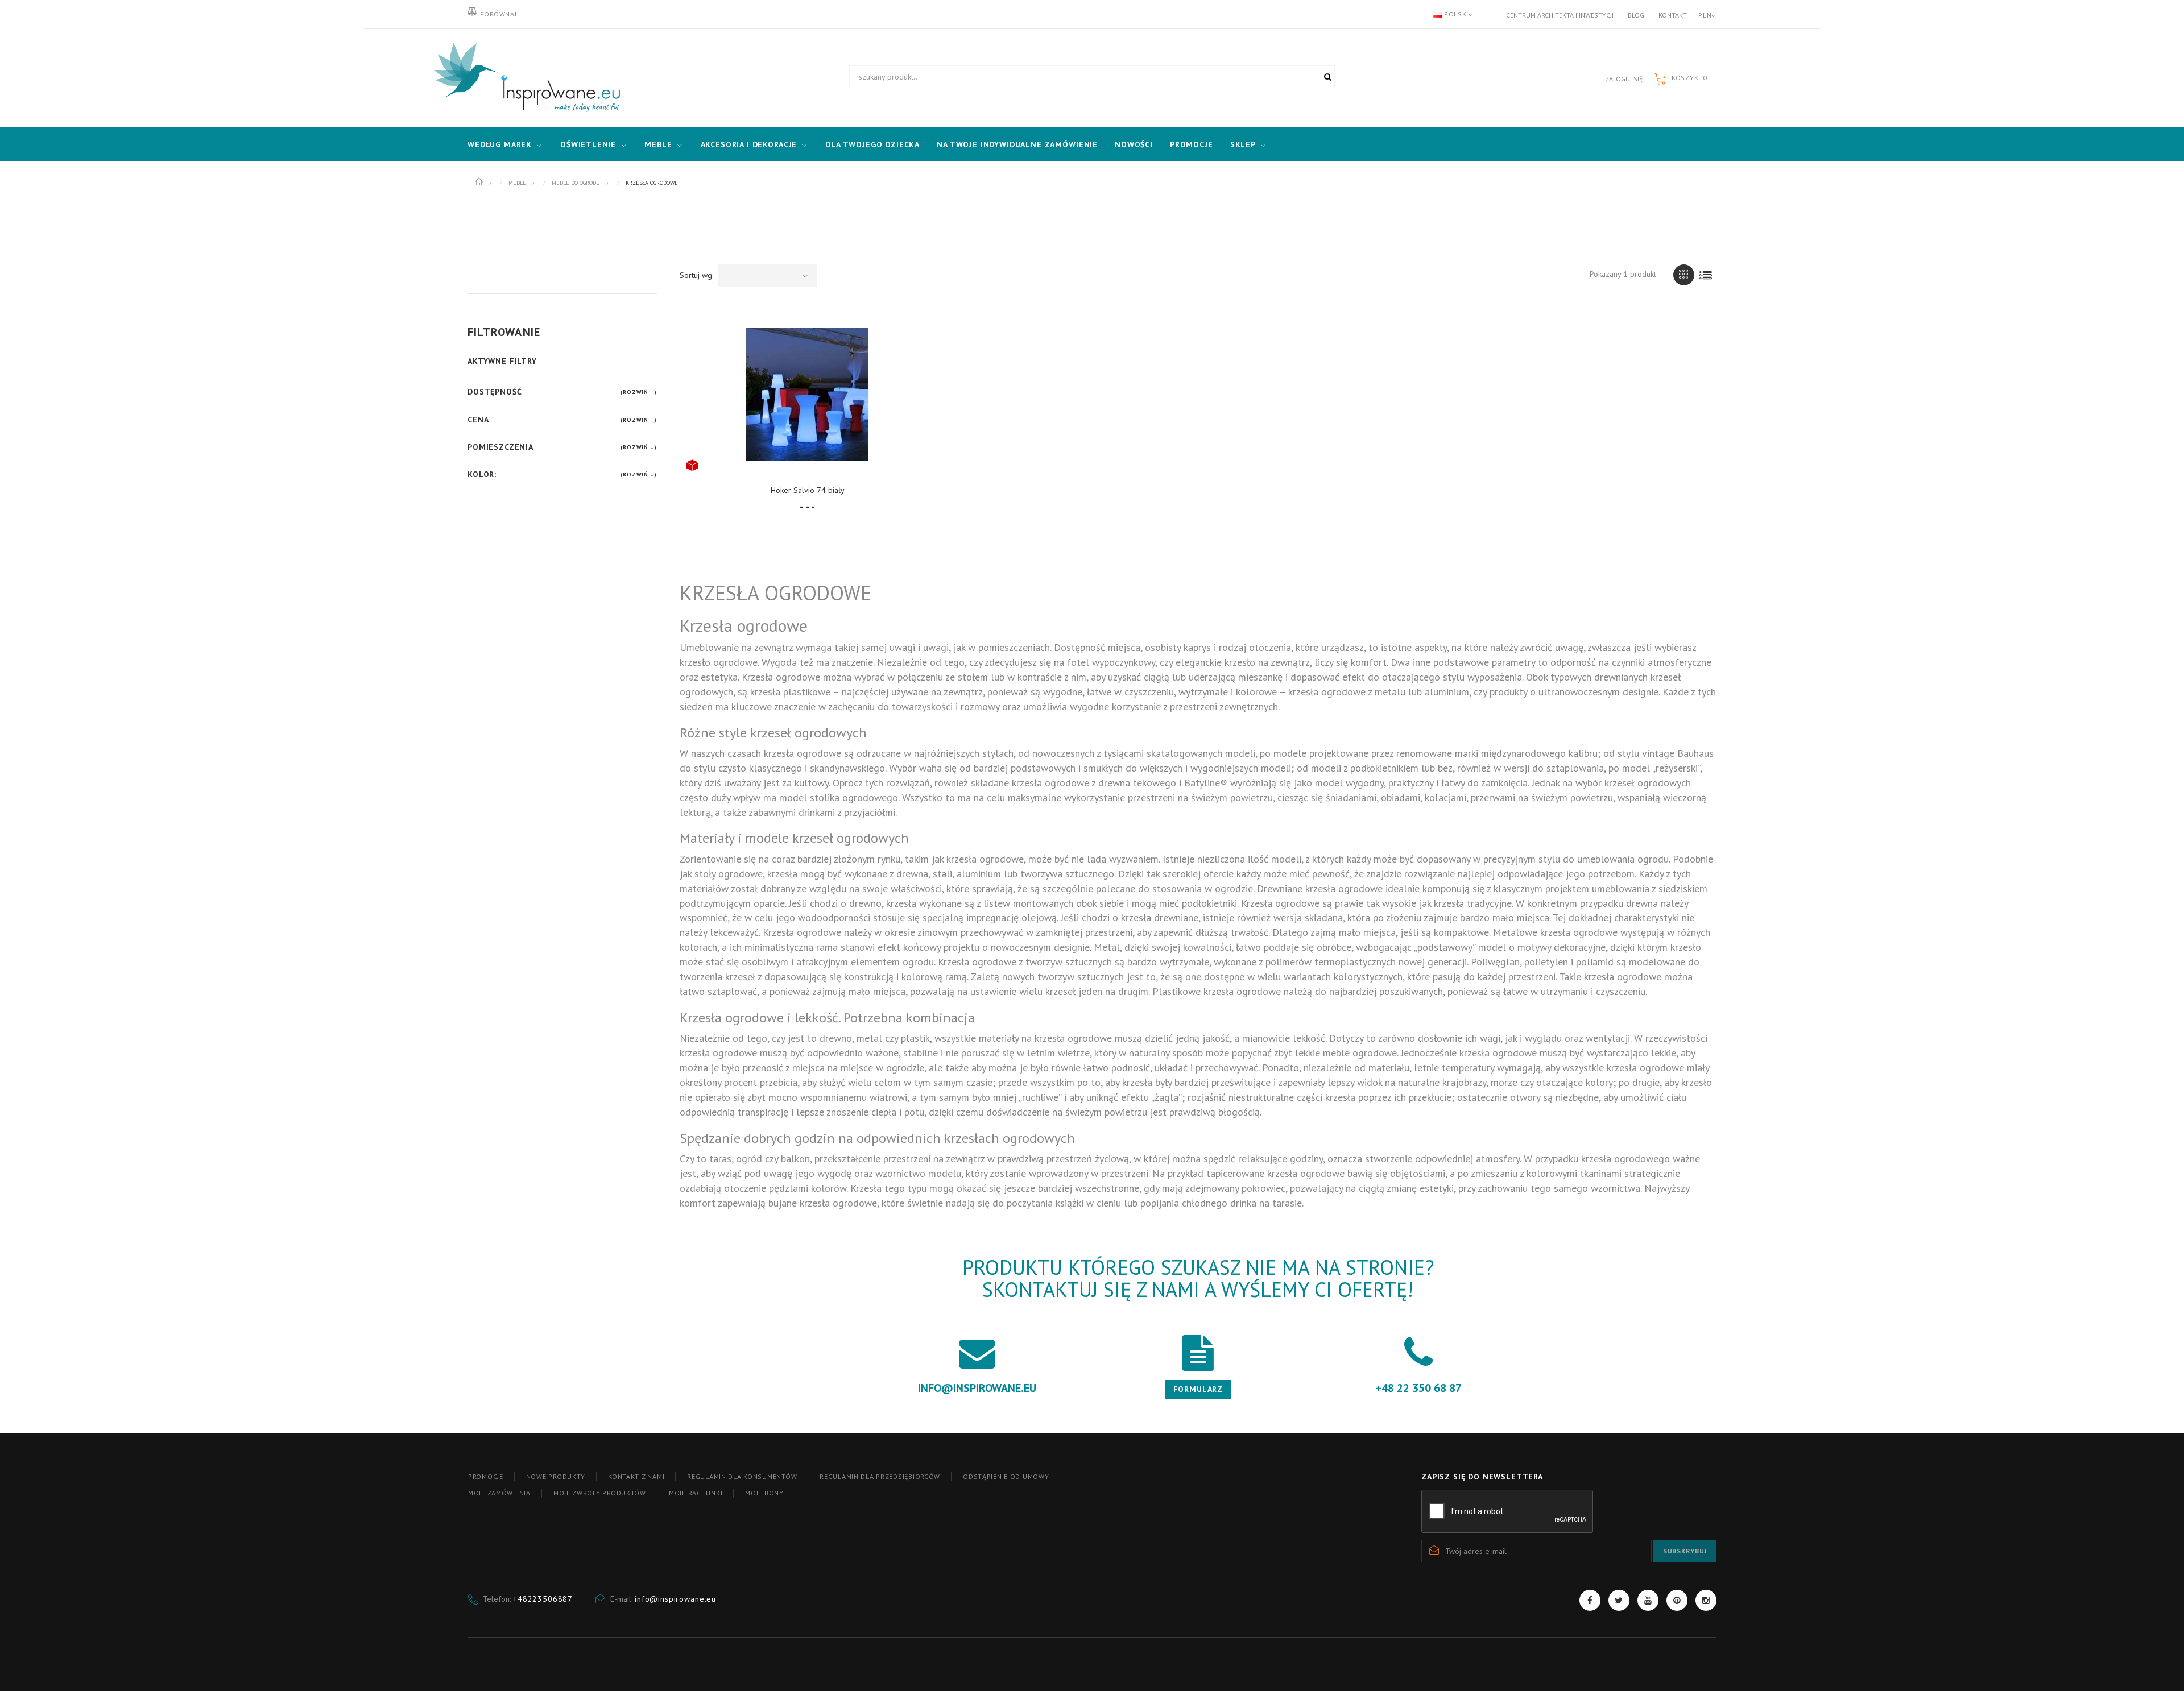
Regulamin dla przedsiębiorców (880, 1476)
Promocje (1192, 144)
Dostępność (495, 392)
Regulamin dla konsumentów (742, 1476)
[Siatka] (1684, 275)
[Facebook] (1590, 1600)
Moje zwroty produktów (600, 1493)
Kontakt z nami (636, 1476)
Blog (1636, 15)
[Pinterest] (1677, 1600)
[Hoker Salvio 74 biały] (808, 394)
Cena (478, 420)
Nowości (1134, 144)
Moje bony (764, 1493)
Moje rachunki (696, 1493)
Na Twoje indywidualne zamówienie (1017, 144)
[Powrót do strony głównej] (480, 182)
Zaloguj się (1624, 79)
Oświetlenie (588, 144)
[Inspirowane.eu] (524, 78)
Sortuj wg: (696, 275)
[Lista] (1706, 275)
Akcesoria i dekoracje (749, 144)
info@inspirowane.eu (675, 1599)
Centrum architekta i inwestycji (1560, 15)
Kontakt (1673, 15)
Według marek (500, 144)
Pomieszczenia (500, 447)
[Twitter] (1619, 1600)
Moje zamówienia (499, 1493)
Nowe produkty (556, 1476)
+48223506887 (543, 1599)
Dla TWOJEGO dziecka (872, 144)
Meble (658, 144)
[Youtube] (1648, 1600)
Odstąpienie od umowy (1006, 1476)
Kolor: (482, 474)
